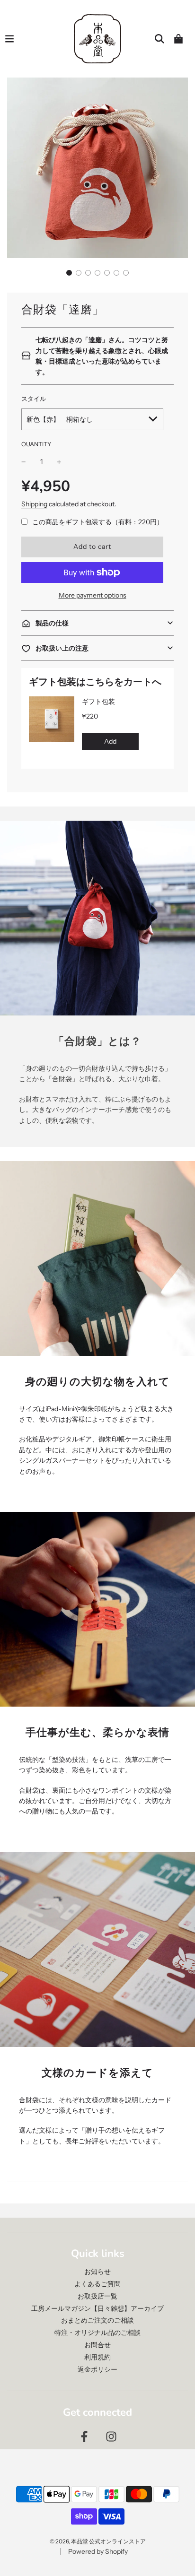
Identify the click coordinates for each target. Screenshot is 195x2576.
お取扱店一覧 (97, 2296)
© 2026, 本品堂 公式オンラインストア (98, 2541)
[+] (59, 461)
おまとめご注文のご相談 (97, 2320)
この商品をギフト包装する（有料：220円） (98, 522)
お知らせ (97, 2272)
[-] (24, 461)
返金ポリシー (97, 2369)
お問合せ (97, 2345)
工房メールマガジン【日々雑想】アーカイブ (97, 2308)
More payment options (93, 595)
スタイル (34, 399)
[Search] (160, 39)
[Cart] (178, 39)
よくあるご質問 (97, 2284)
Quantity (36, 444)
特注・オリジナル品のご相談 (97, 2333)
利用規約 (97, 2357)
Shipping (34, 504)
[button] (69, 273)
